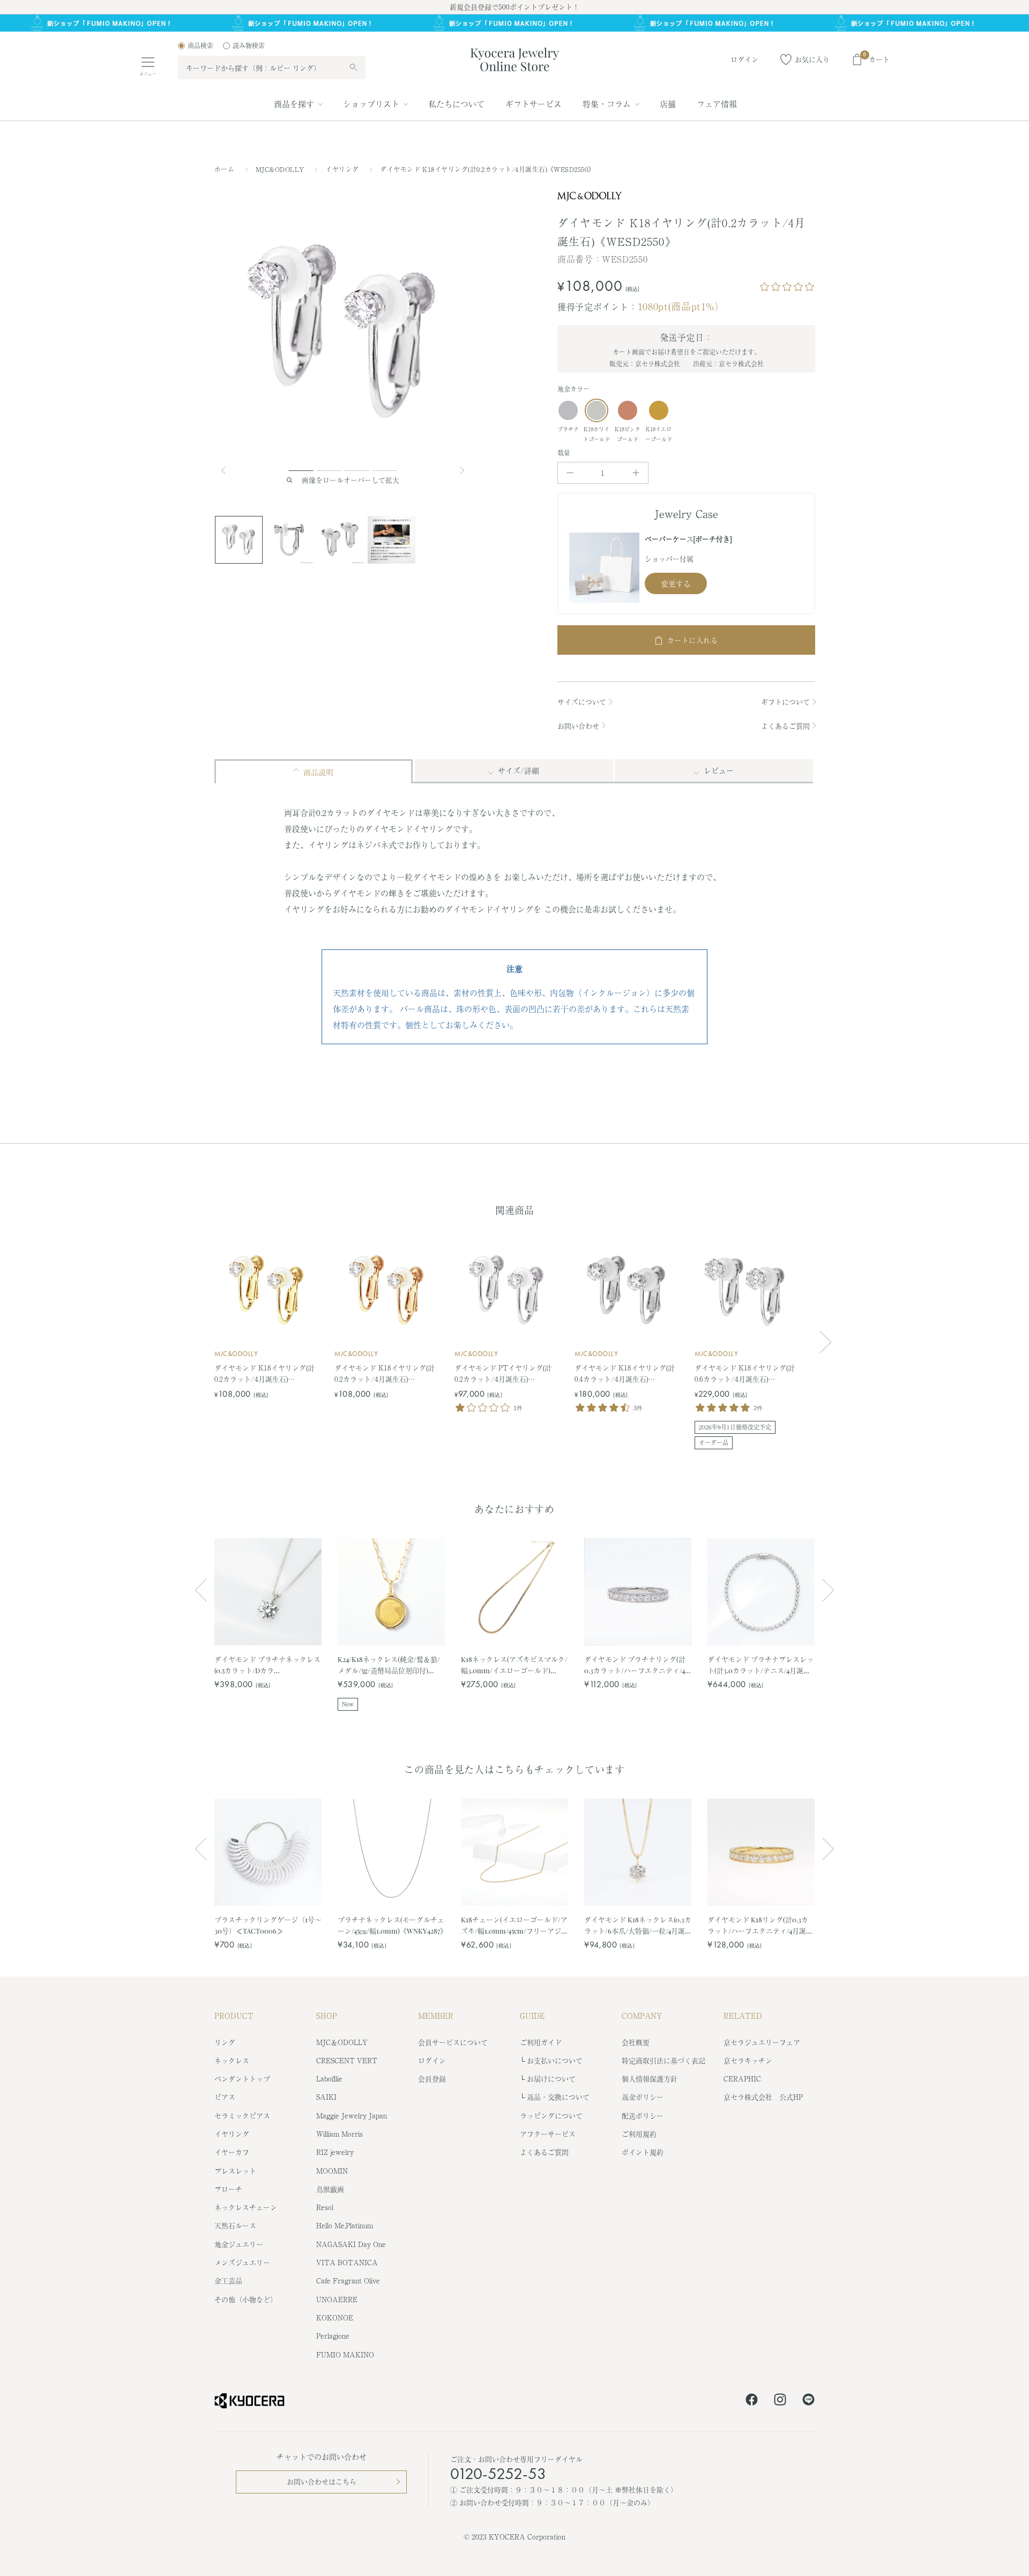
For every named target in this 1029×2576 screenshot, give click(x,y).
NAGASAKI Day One (351, 2244)
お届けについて (551, 2079)
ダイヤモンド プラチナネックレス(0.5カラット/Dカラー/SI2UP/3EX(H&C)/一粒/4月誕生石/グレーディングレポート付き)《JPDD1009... (267, 1665)
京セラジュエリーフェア (762, 2042)
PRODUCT (234, 2016)
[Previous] (228, 470)
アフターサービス (548, 2134)
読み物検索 (249, 46)
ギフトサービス (534, 104)
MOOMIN (332, 2171)
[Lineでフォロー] (808, 2401)
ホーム (224, 169)
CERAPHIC (742, 2079)
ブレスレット (235, 2171)
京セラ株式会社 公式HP (763, 2097)
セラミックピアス (242, 2116)
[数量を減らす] (570, 473)
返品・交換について (558, 2097)
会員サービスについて (453, 2042)
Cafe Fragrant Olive (348, 2281)
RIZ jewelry (335, 2152)
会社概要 (636, 2042)
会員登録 (432, 2079)
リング (225, 2042)
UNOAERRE (337, 2299)
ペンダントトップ (242, 2079)
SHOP (327, 2016)
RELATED (743, 2016)
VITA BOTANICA (347, 2262)
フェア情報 (717, 104)
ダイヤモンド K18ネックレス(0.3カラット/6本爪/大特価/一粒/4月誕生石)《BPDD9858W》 (638, 1925)
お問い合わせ (578, 726)
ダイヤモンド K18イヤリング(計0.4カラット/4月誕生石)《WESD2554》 (625, 1374)
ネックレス (232, 2060)
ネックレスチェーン (246, 2207)
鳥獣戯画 (330, 2189)
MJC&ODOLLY (281, 169)
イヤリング (343, 169)
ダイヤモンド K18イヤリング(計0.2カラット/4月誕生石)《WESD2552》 (385, 1374)
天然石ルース (235, 2225)
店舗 (668, 104)
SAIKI (326, 2097)
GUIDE (532, 2016)
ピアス (225, 2097)
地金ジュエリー (239, 2244)
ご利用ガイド (541, 2042)
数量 (564, 453)
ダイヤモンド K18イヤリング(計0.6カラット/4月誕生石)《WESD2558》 (745, 1374)
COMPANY (642, 2016)
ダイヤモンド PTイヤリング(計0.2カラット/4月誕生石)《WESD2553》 (503, 1374)
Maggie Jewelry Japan (352, 2116)
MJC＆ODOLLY (342, 2042)
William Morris (340, 2134)
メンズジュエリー (242, 2262)
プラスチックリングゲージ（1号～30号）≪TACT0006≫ (268, 1925)
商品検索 (200, 46)
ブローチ (228, 2189)
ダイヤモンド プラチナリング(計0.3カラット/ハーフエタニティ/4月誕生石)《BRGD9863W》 (635, 1665)
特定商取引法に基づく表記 (663, 2060)
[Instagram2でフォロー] (780, 2401)
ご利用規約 (639, 2134)
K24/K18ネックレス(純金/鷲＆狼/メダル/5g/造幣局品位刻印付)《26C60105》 (389, 1665)
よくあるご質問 (785, 726)
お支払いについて (555, 2060)
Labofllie (329, 2079)
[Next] (463, 470)
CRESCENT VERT (347, 2060)
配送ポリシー (643, 2116)
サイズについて (582, 702)
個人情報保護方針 (650, 2079)
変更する (676, 583)
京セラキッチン (748, 2060)
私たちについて (456, 104)
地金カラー (573, 389)
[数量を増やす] (636, 473)
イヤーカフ (232, 2152)
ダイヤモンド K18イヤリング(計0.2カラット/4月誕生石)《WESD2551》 (264, 1374)
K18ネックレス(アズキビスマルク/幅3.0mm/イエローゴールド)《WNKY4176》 (514, 1665)
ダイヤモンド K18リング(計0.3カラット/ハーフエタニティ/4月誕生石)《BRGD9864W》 (760, 1925)
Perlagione (333, 2336)
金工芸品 (228, 2281)
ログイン (432, 2060)
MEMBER (436, 2016)
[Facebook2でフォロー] (752, 2401)
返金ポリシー (643, 2097)
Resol (325, 2207)
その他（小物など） (246, 2299)
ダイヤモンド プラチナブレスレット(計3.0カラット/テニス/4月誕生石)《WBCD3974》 (760, 1665)
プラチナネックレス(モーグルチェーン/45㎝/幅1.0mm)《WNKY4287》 (391, 1925)
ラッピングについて (551, 2116)
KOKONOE (335, 2317)
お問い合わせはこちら (322, 2481)
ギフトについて (785, 702)
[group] (514, 23)
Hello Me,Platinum (345, 2225)
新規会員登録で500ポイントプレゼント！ (514, 7)
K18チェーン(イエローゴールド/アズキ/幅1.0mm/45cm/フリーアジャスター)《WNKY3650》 (514, 1925)
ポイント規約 (643, 2152)
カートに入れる (693, 640)
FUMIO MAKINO (345, 2354)
